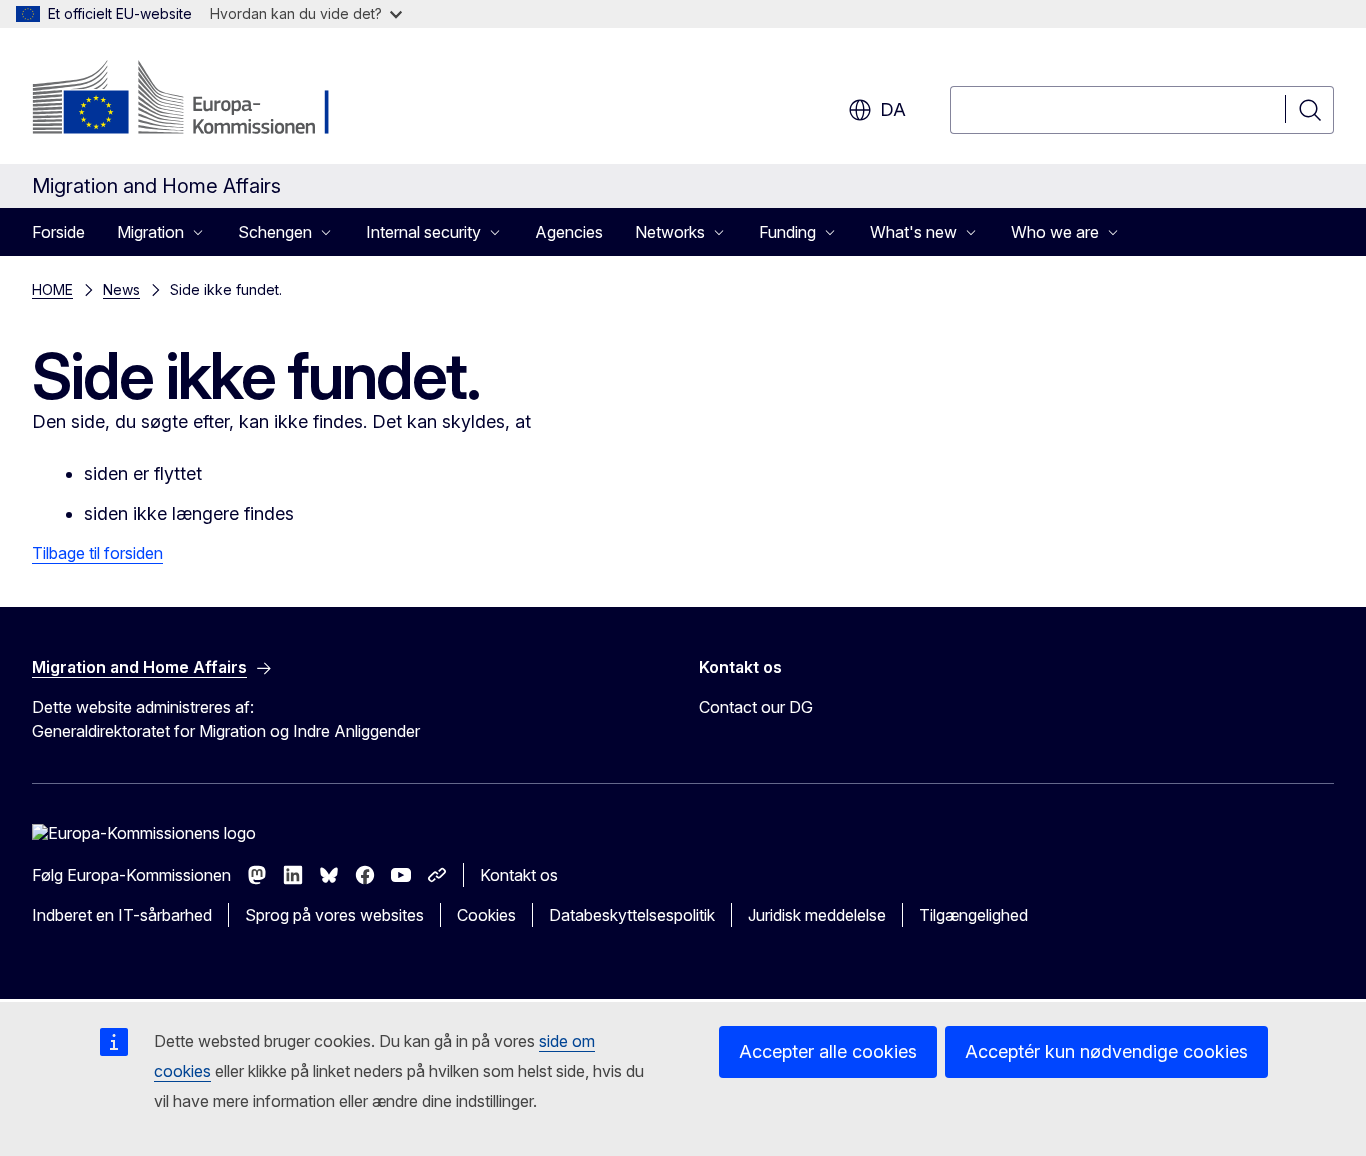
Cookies (486, 915)
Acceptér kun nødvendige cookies (1106, 1051)
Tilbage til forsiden (97, 553)
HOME (52, 289)
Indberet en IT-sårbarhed (122, 915)
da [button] (893, 109)
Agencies (569, 232)
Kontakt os (519, 875)
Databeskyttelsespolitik (632, 915)
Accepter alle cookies (828, 1051)
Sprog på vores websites (334, 915)
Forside (58, 232)
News (121, 289)
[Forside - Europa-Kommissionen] (193, 100)
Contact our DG (756, 707)
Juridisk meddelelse (817, 915)
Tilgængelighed (973, 915)
